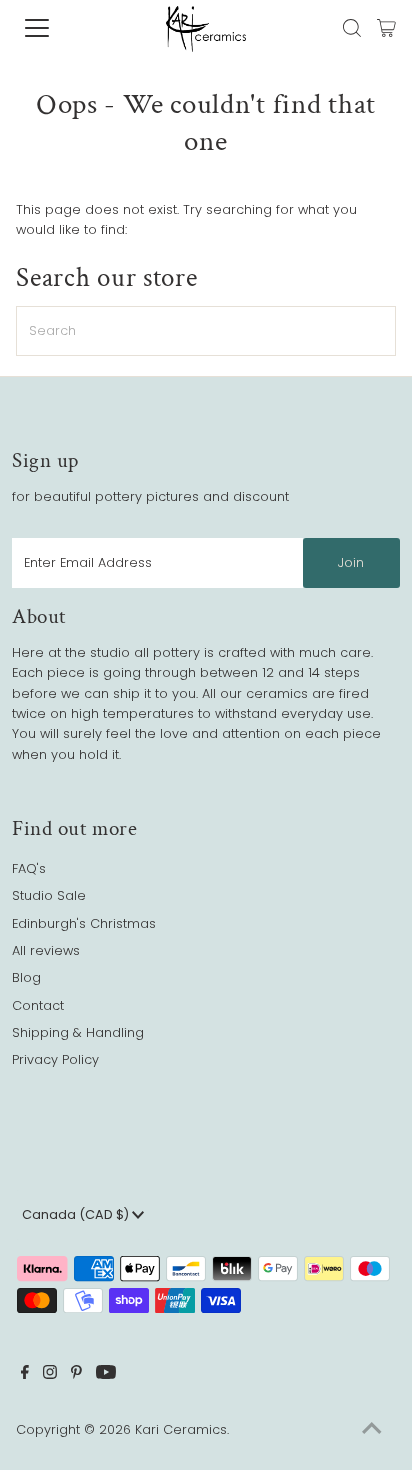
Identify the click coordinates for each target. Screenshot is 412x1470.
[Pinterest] (76, 1375)
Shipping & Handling (78, 1032)
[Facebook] (25, 1375)
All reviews (46, 950)
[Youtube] (106, 1375)
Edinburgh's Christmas (84, 923)
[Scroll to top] (372, 1430)
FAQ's (29, 868)
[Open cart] (386, 28)
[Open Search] (352, 28)
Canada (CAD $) (77, 1214)
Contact (38, 1005)
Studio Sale (49, 895)
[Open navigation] (57, 28)
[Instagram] (50, 1375)
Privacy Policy (55, 1059)
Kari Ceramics (181, 1429)
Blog (26, 977)
